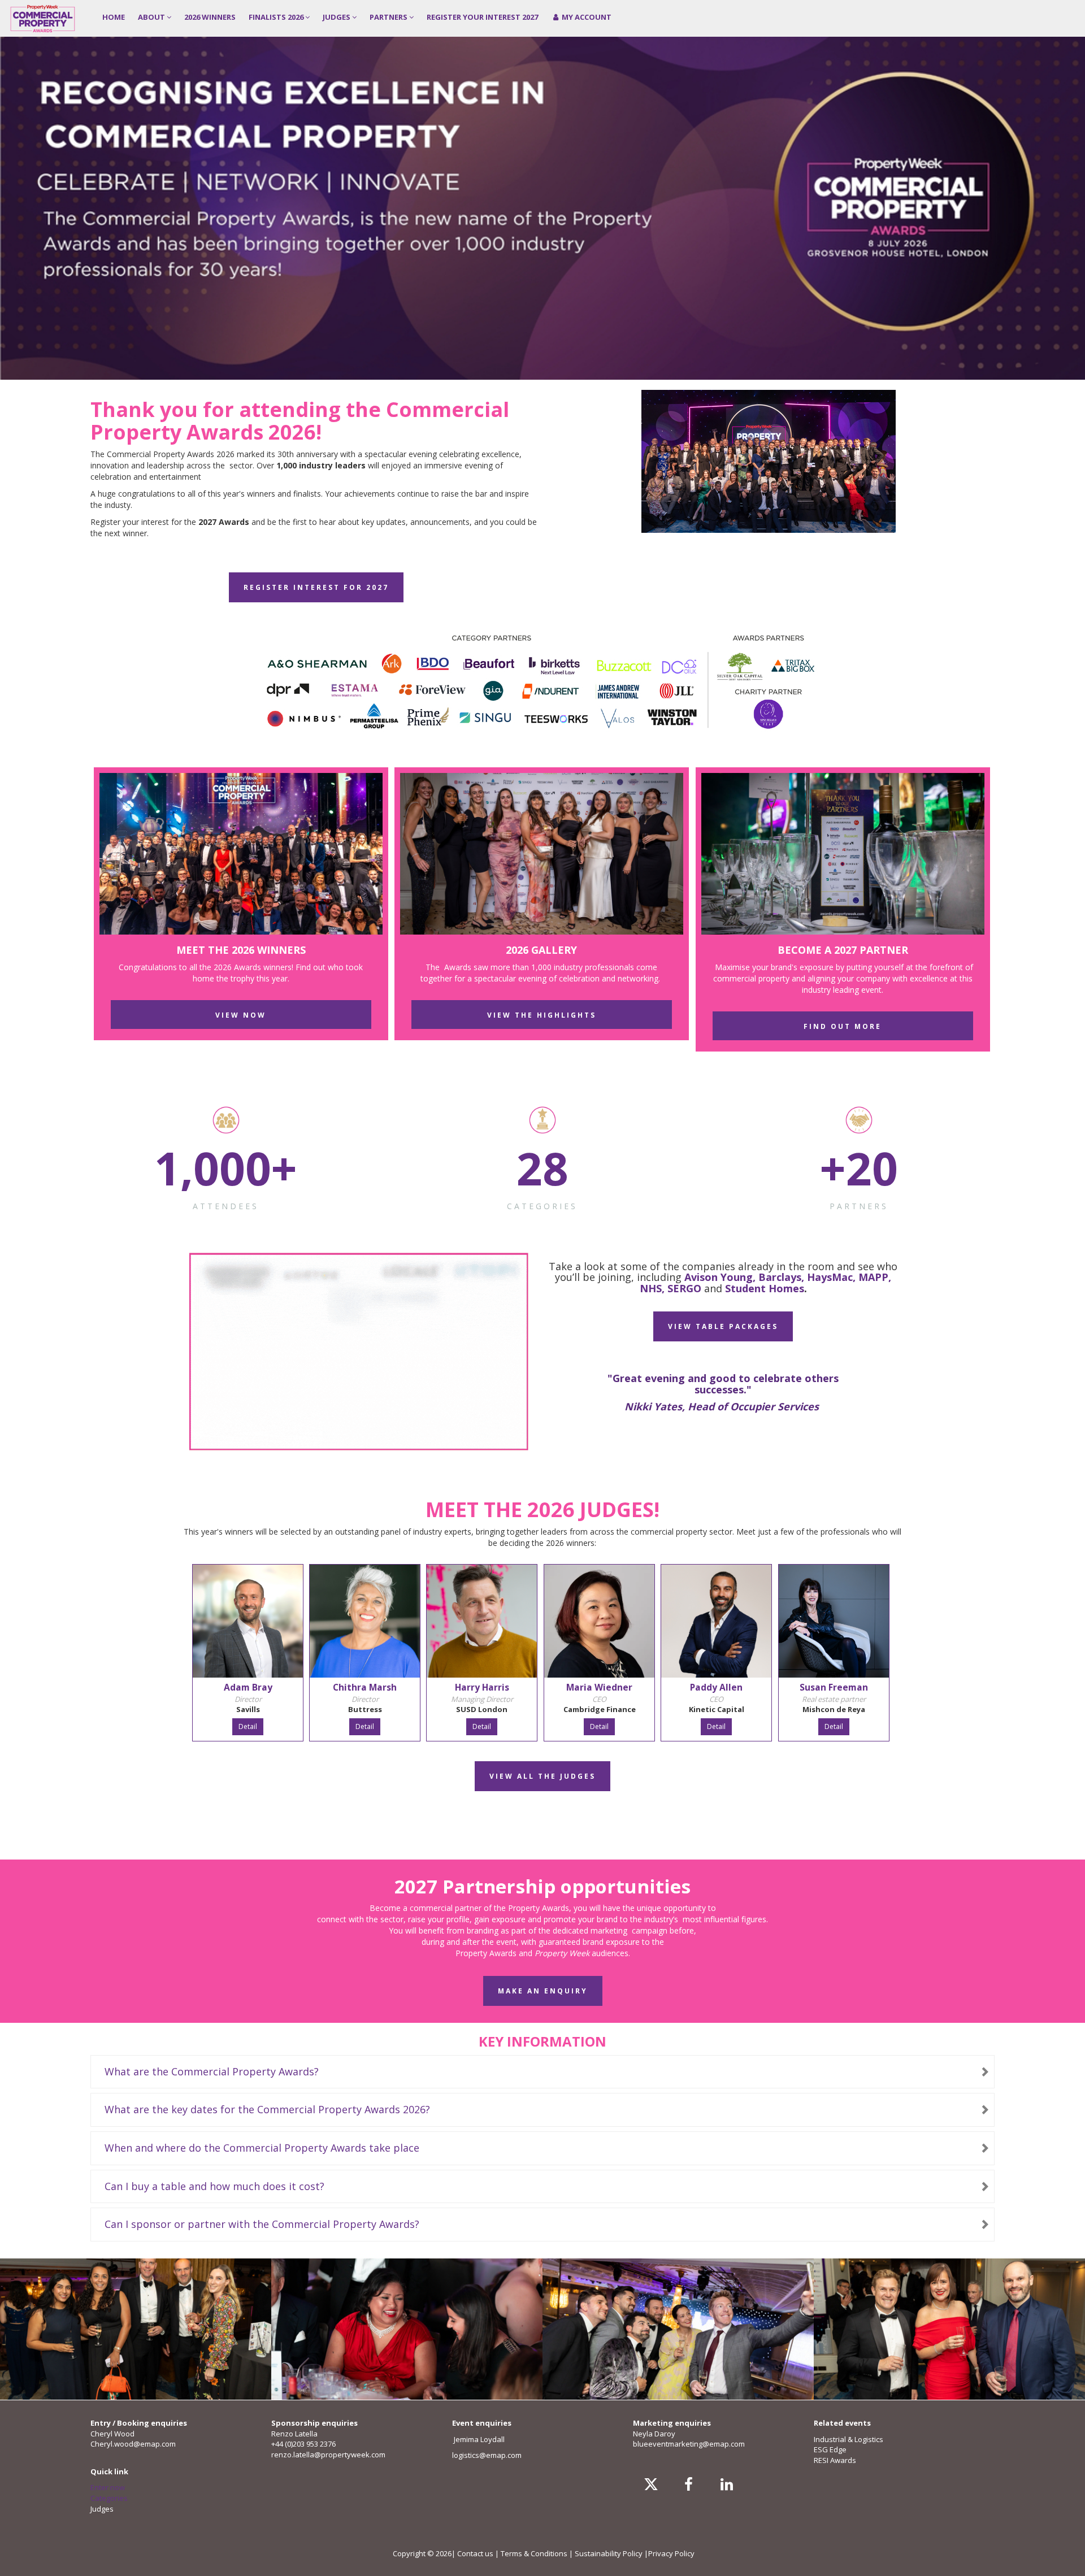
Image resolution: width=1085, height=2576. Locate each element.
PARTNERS (389, 17)
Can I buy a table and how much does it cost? (214, 2186)
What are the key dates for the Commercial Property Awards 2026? (267, 2109)
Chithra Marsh (365, 1687)
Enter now (108, 2487)
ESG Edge (830, 2449)
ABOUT (152, 17)
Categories (109, 2498)
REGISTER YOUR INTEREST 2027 (482, 17)
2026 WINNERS (210, 17)
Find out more (843, 1026)
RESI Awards (835, 2460)
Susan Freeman (834, 1687)
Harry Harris (482, 1687)
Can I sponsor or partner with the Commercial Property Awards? (262, 2224)
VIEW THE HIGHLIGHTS (542, 1015)
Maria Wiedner (599, 1687)
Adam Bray (248, 1687)
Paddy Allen (716, 1687)
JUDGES (337, 17)
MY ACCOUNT (586, 17)
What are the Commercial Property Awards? (212, 2071)
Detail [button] (248, 1726)
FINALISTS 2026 (277, 17)
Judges (102, 2509)
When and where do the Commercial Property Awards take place (262, 2148)
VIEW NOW (241, 1015)
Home (114, 17)
